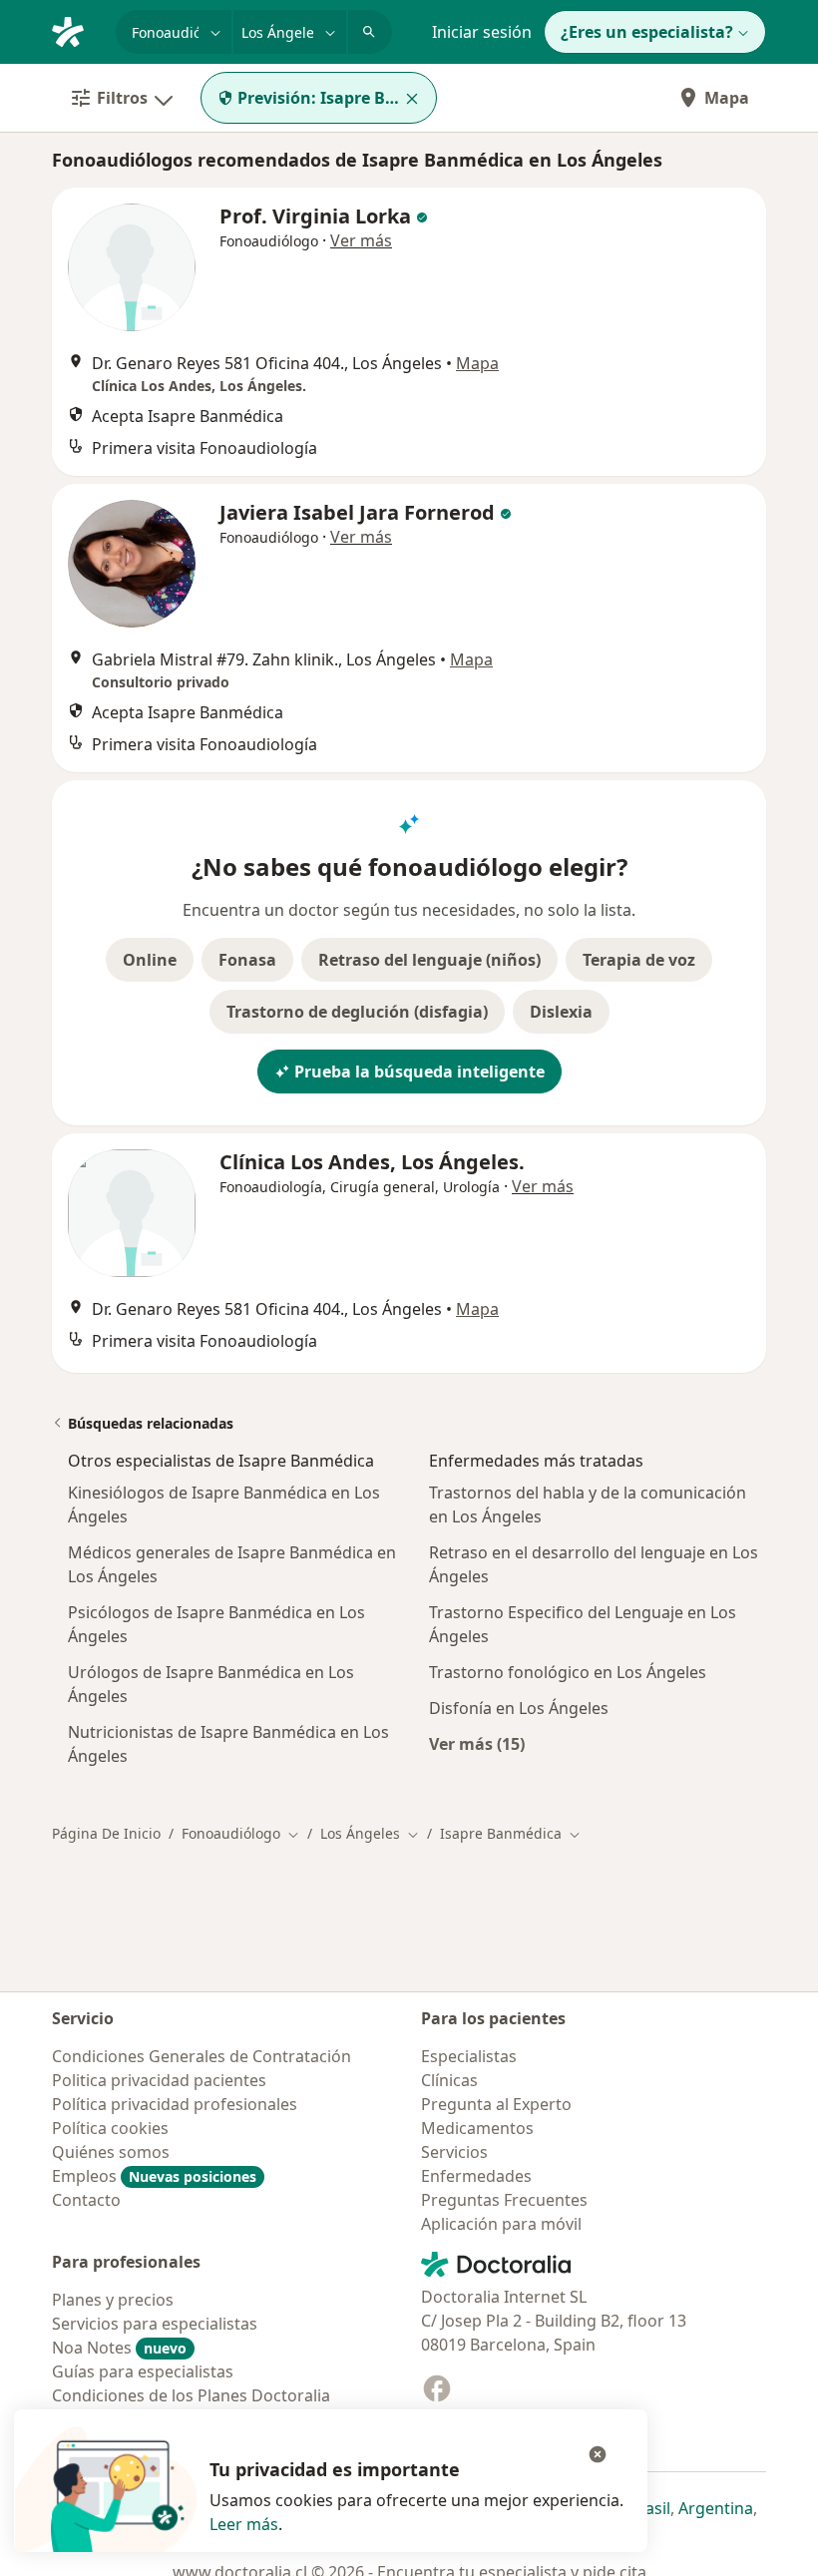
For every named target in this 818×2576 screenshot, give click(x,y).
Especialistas (469, 2056)
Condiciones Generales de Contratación (202, 2056)
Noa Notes (119, 2348)
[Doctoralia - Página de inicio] (76, 30)
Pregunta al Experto (496, 2104)
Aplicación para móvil (501, 2224)
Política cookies (110, 2128)
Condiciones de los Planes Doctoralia (191, 2395)
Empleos (154, 2176)
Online (150, 960)
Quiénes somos (111, 2152)
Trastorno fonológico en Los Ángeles (568, 1672)
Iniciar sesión (482, 32)
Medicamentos (477, 2128)
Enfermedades (476, 2176)
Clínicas (449, 2080)
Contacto (86, 2200)
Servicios (454, 2152)
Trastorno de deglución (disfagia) (357, 1012)
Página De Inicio (106, 1833)
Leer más (244, 2524)
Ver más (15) (477, 1743)
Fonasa (247, 960)
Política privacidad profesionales (175, 2104)
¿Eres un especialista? (647, 32)
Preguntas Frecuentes (504, 2200)
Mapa (727, 98)
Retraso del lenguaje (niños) (429, 960)
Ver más (361, 240)
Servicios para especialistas (155, 2324)
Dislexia (561, 1012)
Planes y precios (113, 2300)
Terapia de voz (639, 960)
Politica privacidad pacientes (159, 2080)
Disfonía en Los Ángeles (519, 1708)
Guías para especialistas (143, 2371)
